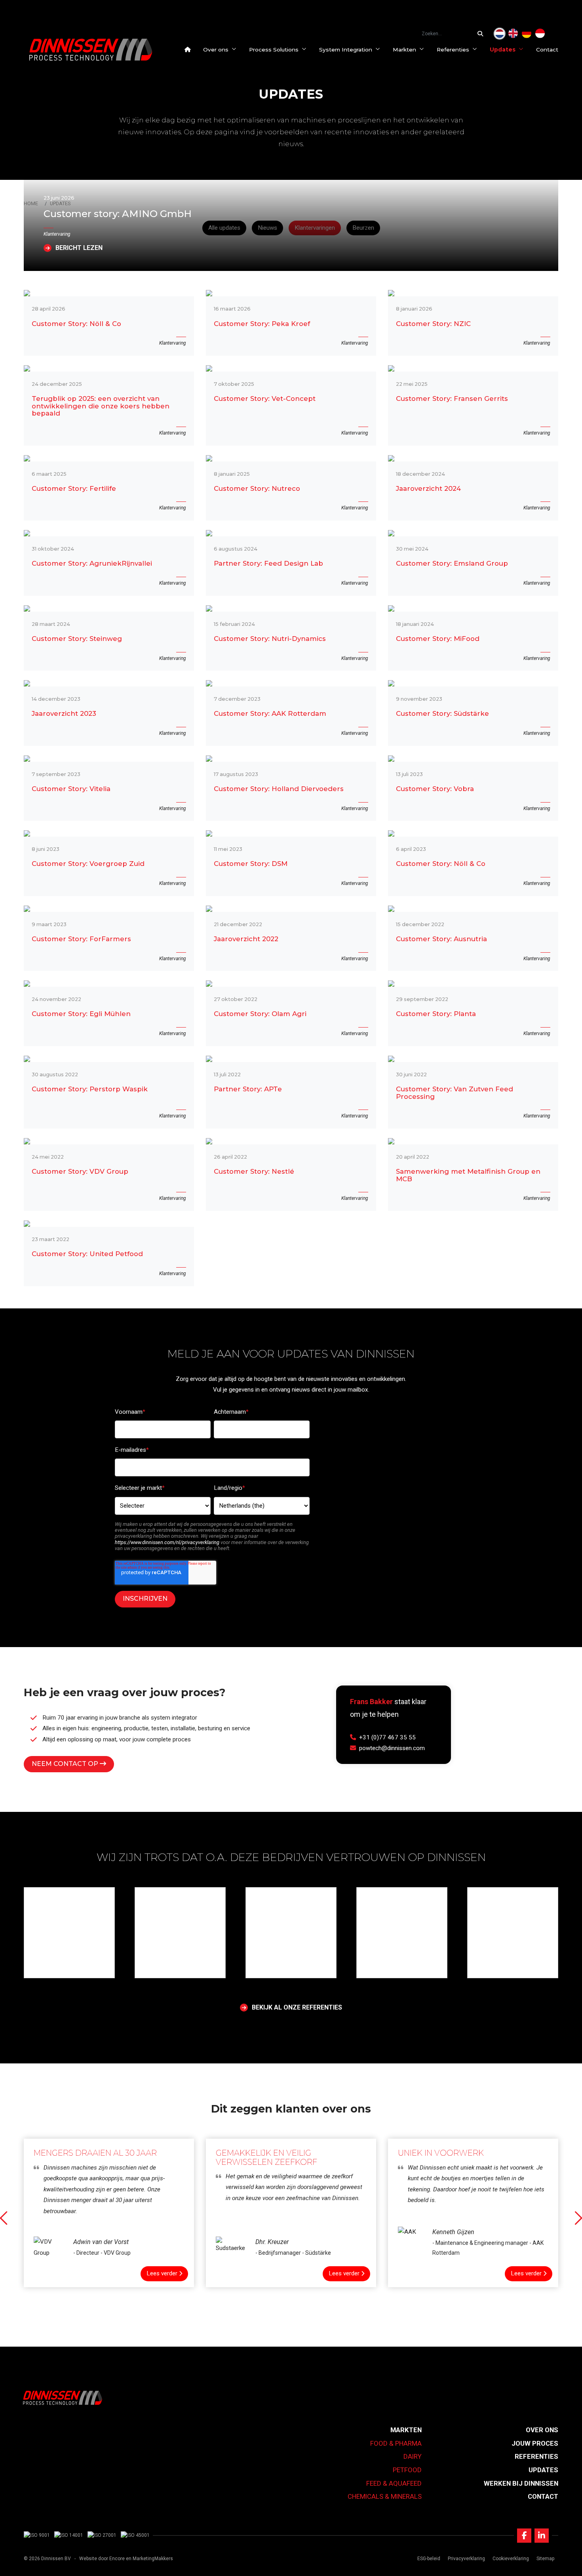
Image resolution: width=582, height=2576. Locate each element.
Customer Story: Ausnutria (441, 939)
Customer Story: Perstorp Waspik (90, 1089)
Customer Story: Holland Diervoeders (279, 789)
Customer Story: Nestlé (254, 1172)
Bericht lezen (79, 248)
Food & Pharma (396, 2443)
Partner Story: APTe (248, 1089)
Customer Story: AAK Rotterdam (270, 714)
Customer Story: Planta (436, 1014)
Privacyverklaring (466, 2559)
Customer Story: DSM (251, 864)
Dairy (413, 2456)
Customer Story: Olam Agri (260, 1014)
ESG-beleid (429, 2559)
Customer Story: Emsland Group (452, 563)
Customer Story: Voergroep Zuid (88, 864)
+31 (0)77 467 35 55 (387, 1737)
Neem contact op (66, 1764)
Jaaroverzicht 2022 (246, 939)
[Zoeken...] (482, 34)
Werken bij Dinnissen (521, 2483)
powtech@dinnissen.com (392, 1748)
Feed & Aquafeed (394, 2483)
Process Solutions (274, 50)
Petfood (407, 2470)
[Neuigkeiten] (527, 34)
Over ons (216, 50)
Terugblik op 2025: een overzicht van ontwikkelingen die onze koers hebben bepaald (101, 406)
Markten (404, 50)
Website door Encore (102, 2559)
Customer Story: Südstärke (442, 714)
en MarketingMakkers (149, 2559)
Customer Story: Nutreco (257, 489)
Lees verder (162, 2273)
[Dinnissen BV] (91, 50)
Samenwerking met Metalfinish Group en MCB (468, 1175)
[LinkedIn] (542, 2536)
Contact (547, 50)
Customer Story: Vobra (435, 789)
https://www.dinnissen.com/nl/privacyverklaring (167, 1542)
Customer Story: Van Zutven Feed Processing (455, 1093)
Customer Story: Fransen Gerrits (452, 399)
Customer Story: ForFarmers (81, 939)
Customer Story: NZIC (433, 324)
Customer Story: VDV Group (80, 1172)
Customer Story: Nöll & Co (76, 324)
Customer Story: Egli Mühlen (81, 1014)
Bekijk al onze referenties (297, 2008)
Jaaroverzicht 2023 (64, 714)
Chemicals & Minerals (385, 2496)
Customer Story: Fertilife (74, 489)
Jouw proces (535, 2443)
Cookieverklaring (511, 2559)
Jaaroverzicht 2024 (428, 489)
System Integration (346, 50)
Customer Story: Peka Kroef (262, 324)
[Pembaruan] (540, 34)
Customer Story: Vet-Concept (265, 399)
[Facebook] (524, 2536)
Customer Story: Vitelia (71, 789)
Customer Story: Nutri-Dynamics (270, 639)
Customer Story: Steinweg (77, 639)
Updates (503, 50)
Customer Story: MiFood (438, 639)
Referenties (453, 50)
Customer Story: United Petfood (87, 1254)
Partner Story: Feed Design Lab (268, 563)
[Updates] (500, 34)
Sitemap (545, 2559)
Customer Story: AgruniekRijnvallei (92, 563)
